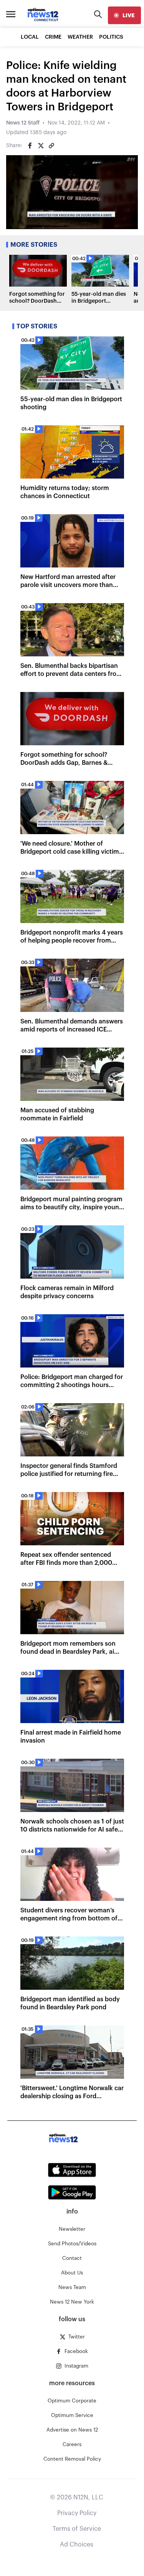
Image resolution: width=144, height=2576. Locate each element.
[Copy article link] (51, 146)
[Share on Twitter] (41, 146)
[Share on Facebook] (30, 146)
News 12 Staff (23, 123)
